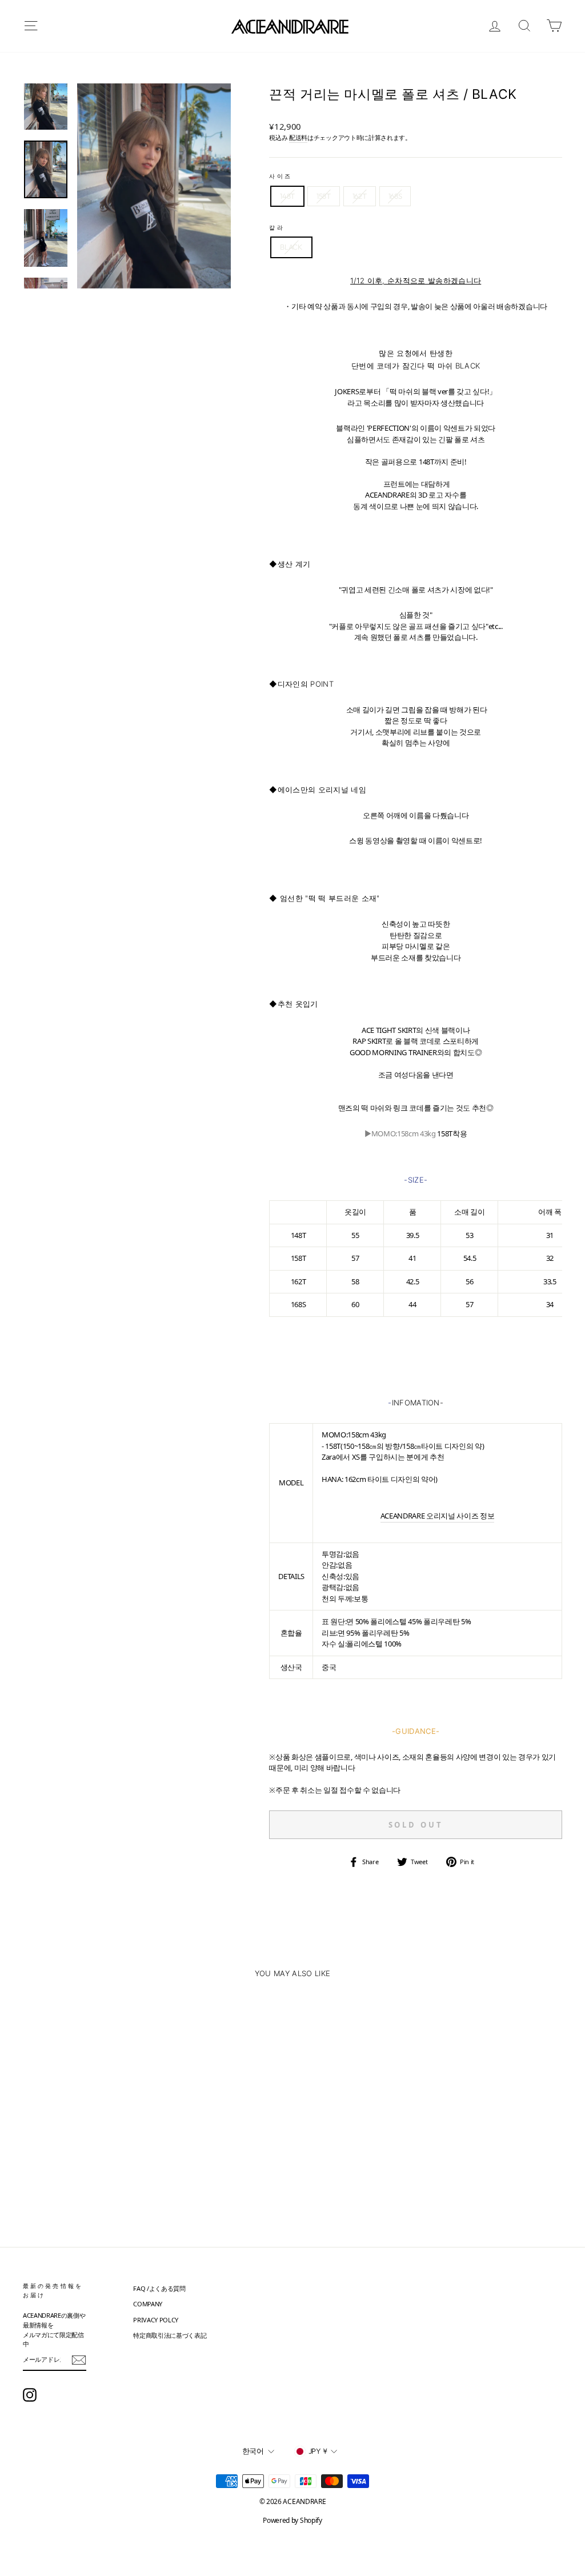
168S (395, 196)
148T (287, 196)
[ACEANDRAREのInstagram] (30, 2395)
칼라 (277, 227)
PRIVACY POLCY (156, 2320)
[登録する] (79, 2360)
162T (360, 196)
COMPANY (148, 2304)
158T (324, 196)
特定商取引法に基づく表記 (170, 2335)
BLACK (291, 247)
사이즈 (280, 176)
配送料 (298, 137)
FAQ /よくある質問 (159, 2288)
